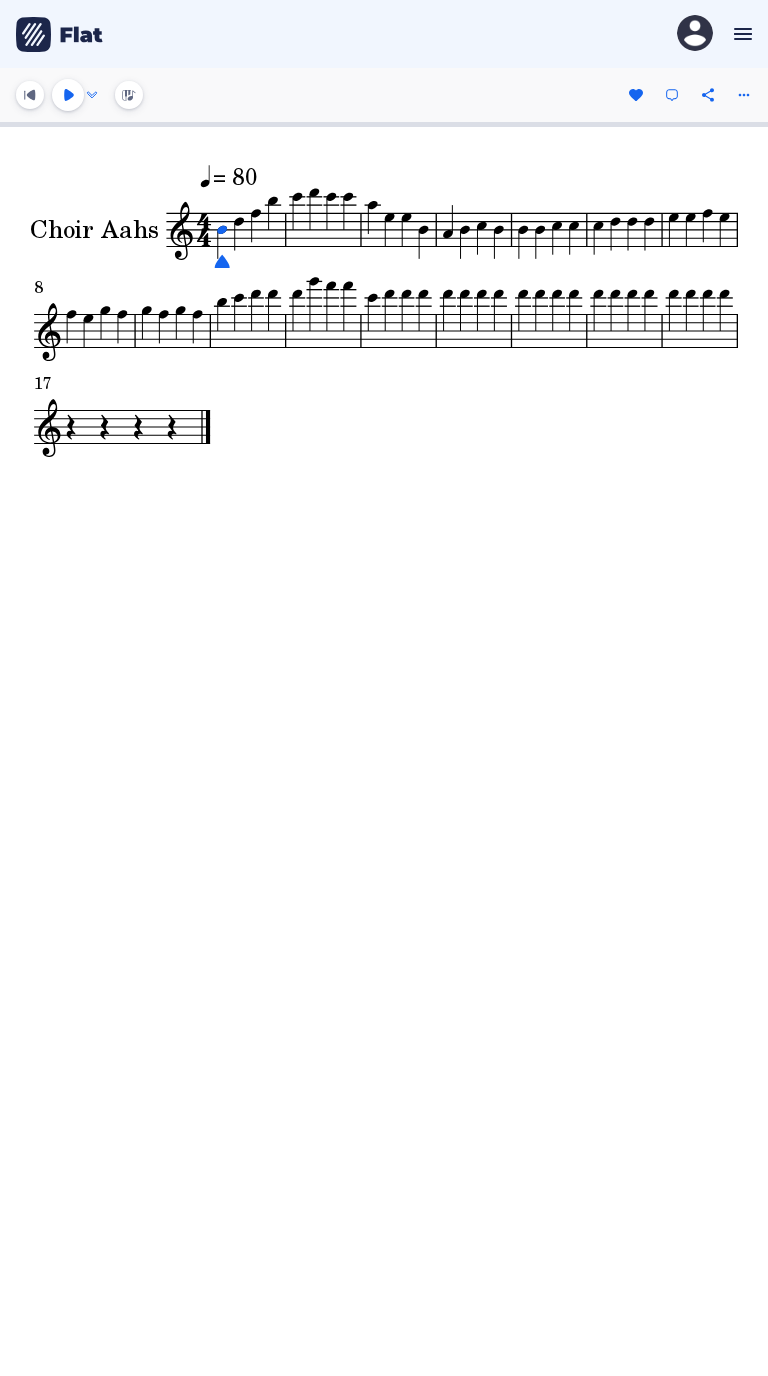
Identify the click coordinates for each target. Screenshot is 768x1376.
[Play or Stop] (68, 95)
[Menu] (740, 34)
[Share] (708, 95)
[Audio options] (92, 95)
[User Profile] (695, 34)
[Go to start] (30, 95)
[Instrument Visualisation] (129, 95)
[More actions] (744, 95)
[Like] (636, 95)
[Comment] (672, 95)
